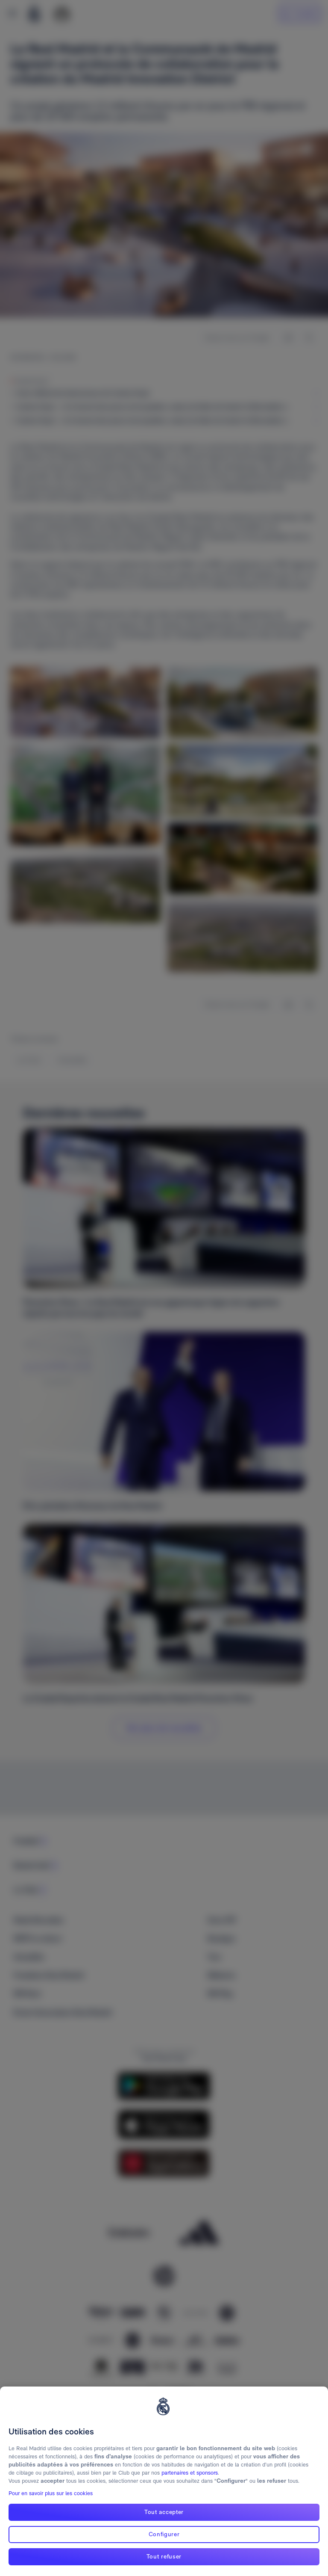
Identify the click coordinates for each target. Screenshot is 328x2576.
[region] (164, 2481)
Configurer (164, 2534)
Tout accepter (164, 2512)
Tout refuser (164, 2556)
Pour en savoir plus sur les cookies (51, 2493)
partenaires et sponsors (190, 2473)
